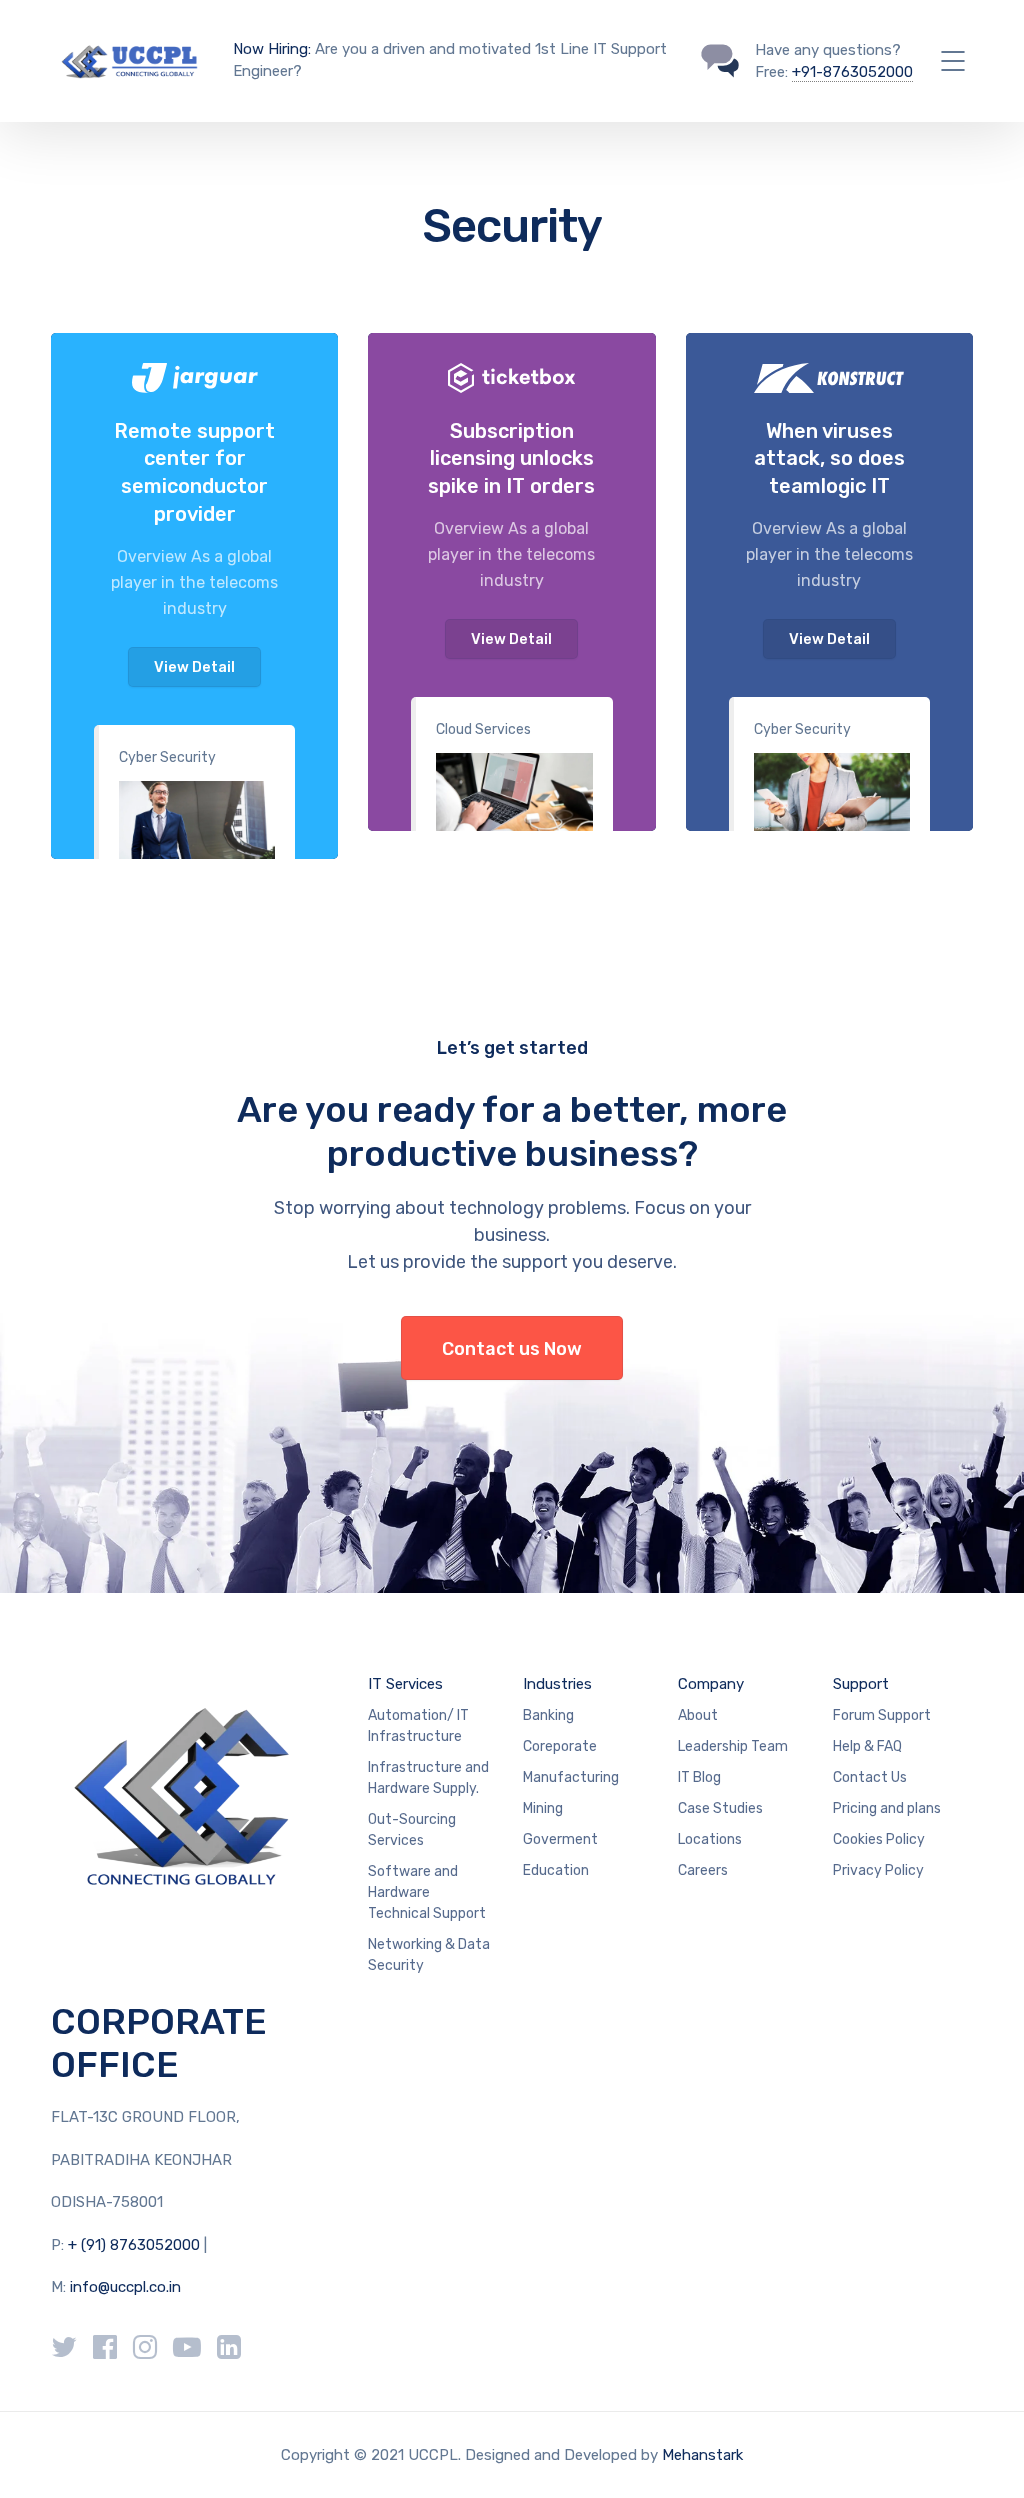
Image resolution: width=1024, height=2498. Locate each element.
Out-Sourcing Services (412, 1830)
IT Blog (699, 1777)
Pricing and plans (887, 1808)
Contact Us (870, 1777)
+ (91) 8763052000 (136, 2245)
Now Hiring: (272, 49)
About (698, 1715)
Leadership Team (733, 1746)
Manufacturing (571, 1777)
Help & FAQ (867, 1746)
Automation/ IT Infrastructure (418, 1726)
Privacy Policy (878, 1870)
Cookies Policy (879, 1839)
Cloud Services (483, 729)
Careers (703, 1870)
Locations (710, 1839)
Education (556, 1870)
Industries (557, 1684)
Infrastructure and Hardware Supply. (428, 1778)
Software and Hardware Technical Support (427, 1892)
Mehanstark (702, 2455)
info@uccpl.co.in (125, 2287)
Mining (543, 1808)
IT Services (405, 1684)
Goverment (560, 1839)
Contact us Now (512, 1349)
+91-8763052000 (852, 72)
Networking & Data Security (429, 1955)
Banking (548, 1715)
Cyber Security (167, 757)
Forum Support (882, 1715)
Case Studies (720, 1808)
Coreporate (560, 1746)
